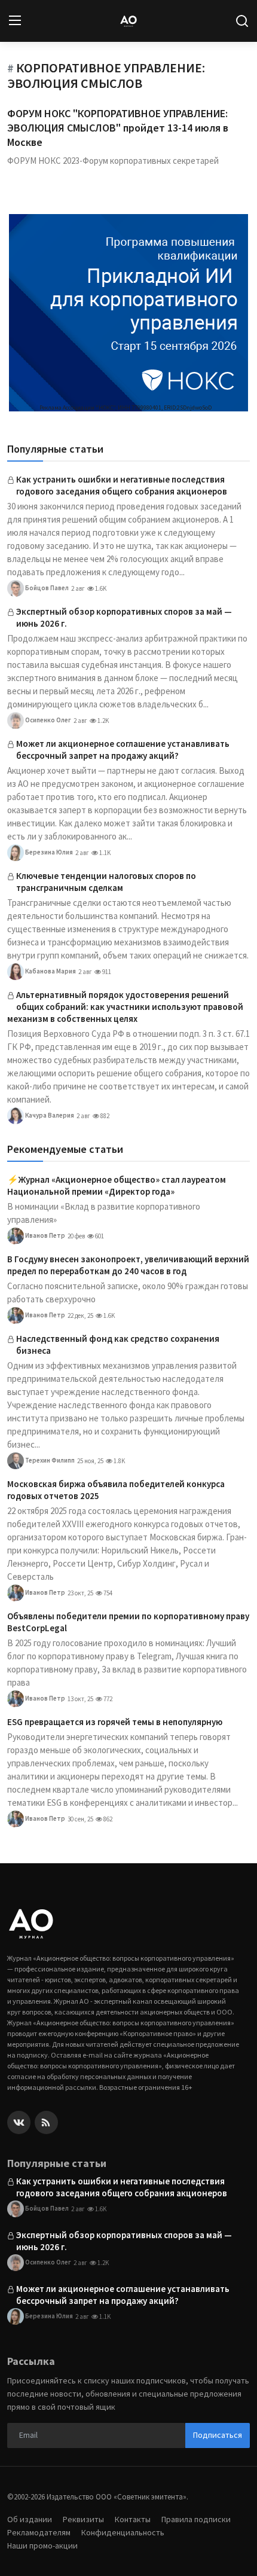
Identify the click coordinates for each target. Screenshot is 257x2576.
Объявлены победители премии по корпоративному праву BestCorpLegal (128, 1622)
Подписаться (218, 2435)
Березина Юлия (48, 851)
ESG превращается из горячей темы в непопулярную (115, 1722)
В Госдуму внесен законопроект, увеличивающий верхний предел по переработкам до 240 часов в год (128, 1265)
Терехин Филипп (49, 1460)
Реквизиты (83, 2519)
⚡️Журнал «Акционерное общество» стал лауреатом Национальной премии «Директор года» (117, 1185)
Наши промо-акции (42, 2546)
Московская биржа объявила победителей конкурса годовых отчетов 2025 (116, 1490)
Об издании (30, 2519)
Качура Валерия (49, 1115)
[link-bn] (128, 313)
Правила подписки (196, 2519)
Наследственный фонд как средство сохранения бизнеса (118, 1345)
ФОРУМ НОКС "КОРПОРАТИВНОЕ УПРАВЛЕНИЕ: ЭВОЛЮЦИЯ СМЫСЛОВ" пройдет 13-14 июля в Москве (118, 128)
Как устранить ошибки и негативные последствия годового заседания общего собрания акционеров (122, 485)
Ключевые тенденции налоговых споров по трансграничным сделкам (106, 882)
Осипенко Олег (48, 719)
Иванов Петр (45, 1235)
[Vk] (19, 2122)
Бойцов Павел (46, 587)
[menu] (15, 21)
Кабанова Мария (50, 970)
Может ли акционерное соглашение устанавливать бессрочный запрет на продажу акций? (123, 750)
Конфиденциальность (123, 2532)
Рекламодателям (39, 2532)
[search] (242, 21)
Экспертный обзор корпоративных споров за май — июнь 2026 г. (124, 617)
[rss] (46, 2122)
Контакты (133, 2519)
